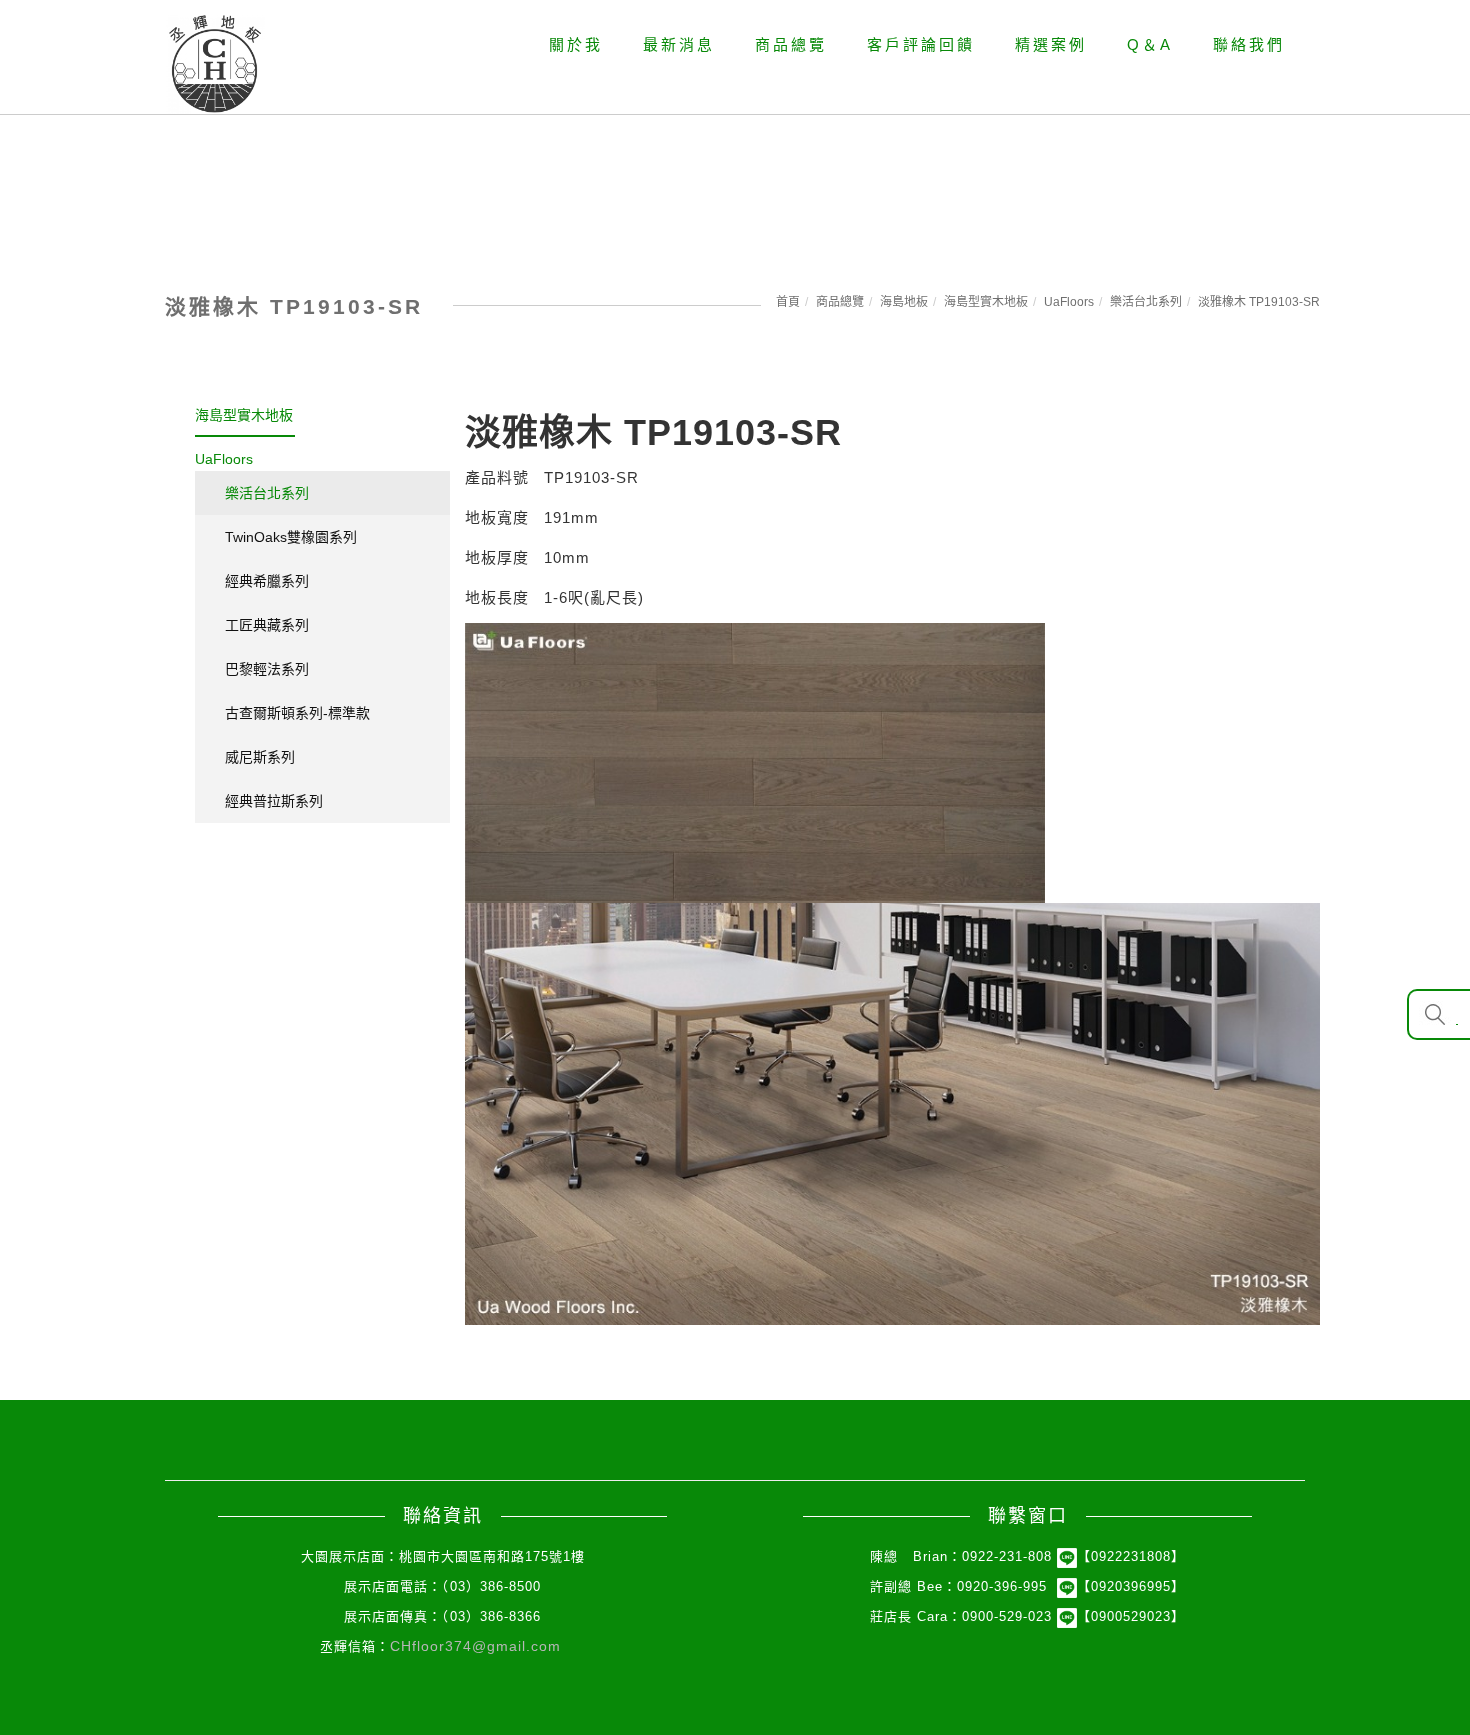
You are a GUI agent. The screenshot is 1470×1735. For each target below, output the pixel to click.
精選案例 (1051, 44)
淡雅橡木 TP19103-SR (1259, 302)
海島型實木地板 (986, 302)
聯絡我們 (1249, 44)
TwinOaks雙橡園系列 (291, 537)
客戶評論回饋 (921, 44)
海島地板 (904, 302)
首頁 (788, 302)
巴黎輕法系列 (267, 669)
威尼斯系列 (260, 757)
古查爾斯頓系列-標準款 (297, 713)
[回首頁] (215, 64)
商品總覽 (791, 44)
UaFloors (1069, 302)
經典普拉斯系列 (274, 801)
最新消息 (679, 44)
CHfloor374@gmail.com (475, 1646)
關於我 (576, 44)
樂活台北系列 (1146, 302)
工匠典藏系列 (267, 625)
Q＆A (1150, 44)
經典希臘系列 (267, 581)
